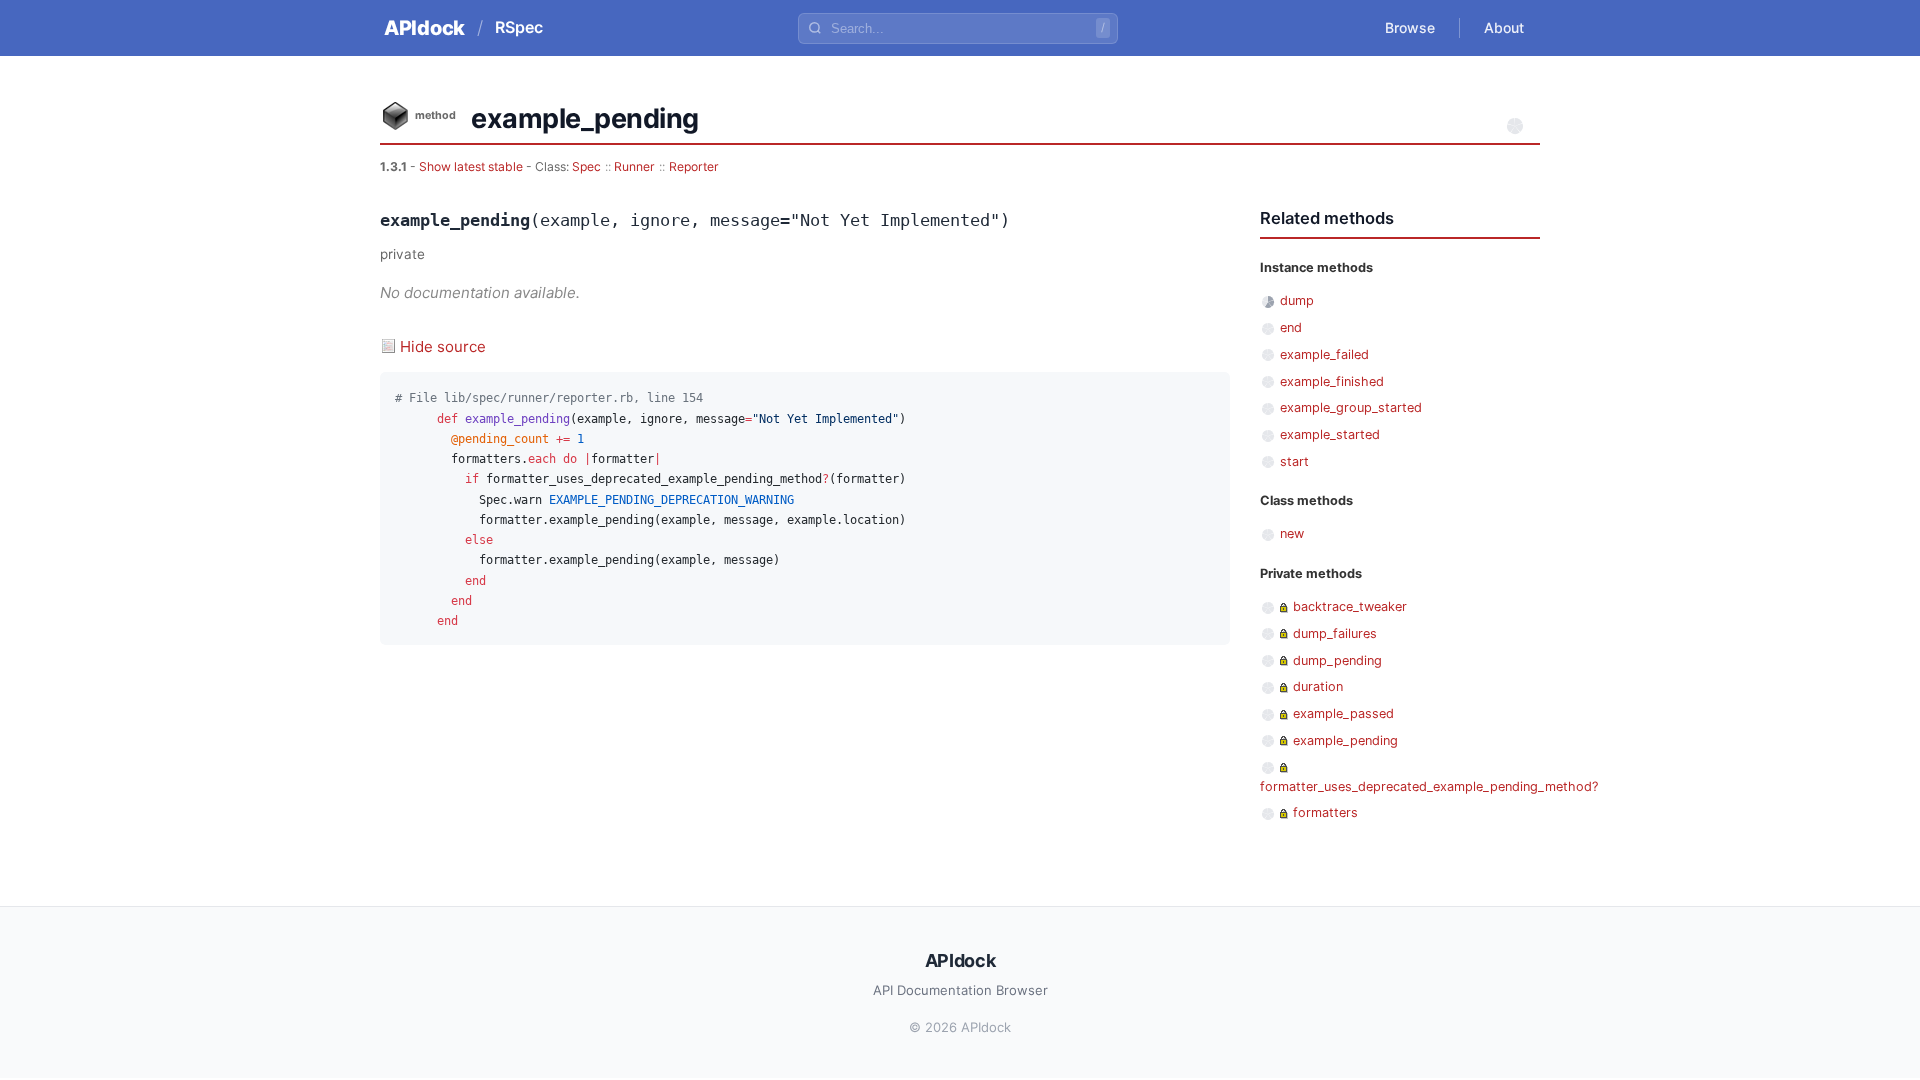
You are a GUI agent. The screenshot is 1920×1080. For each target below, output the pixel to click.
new (1292, 533)
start (1294, 461)
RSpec (519, 27)
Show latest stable (472, 166)
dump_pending (1337, 660)
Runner (634, 166)
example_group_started (1351, 407)
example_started (1330, 434)
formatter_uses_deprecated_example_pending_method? (1429, 786)
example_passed (1343, 713)
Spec (586, 166)
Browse (1410, 27)
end (1291, 327)
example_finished (1332, 381)
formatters (1325, 812)
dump (1297, 300)
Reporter (694, 166)
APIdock (424, 28)
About (1504, 27)
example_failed (1324, 354)
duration (1318, 686)
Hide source (443, 346)
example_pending (1345, 740)
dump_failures (1335, 633)
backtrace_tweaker (1350, 606)
